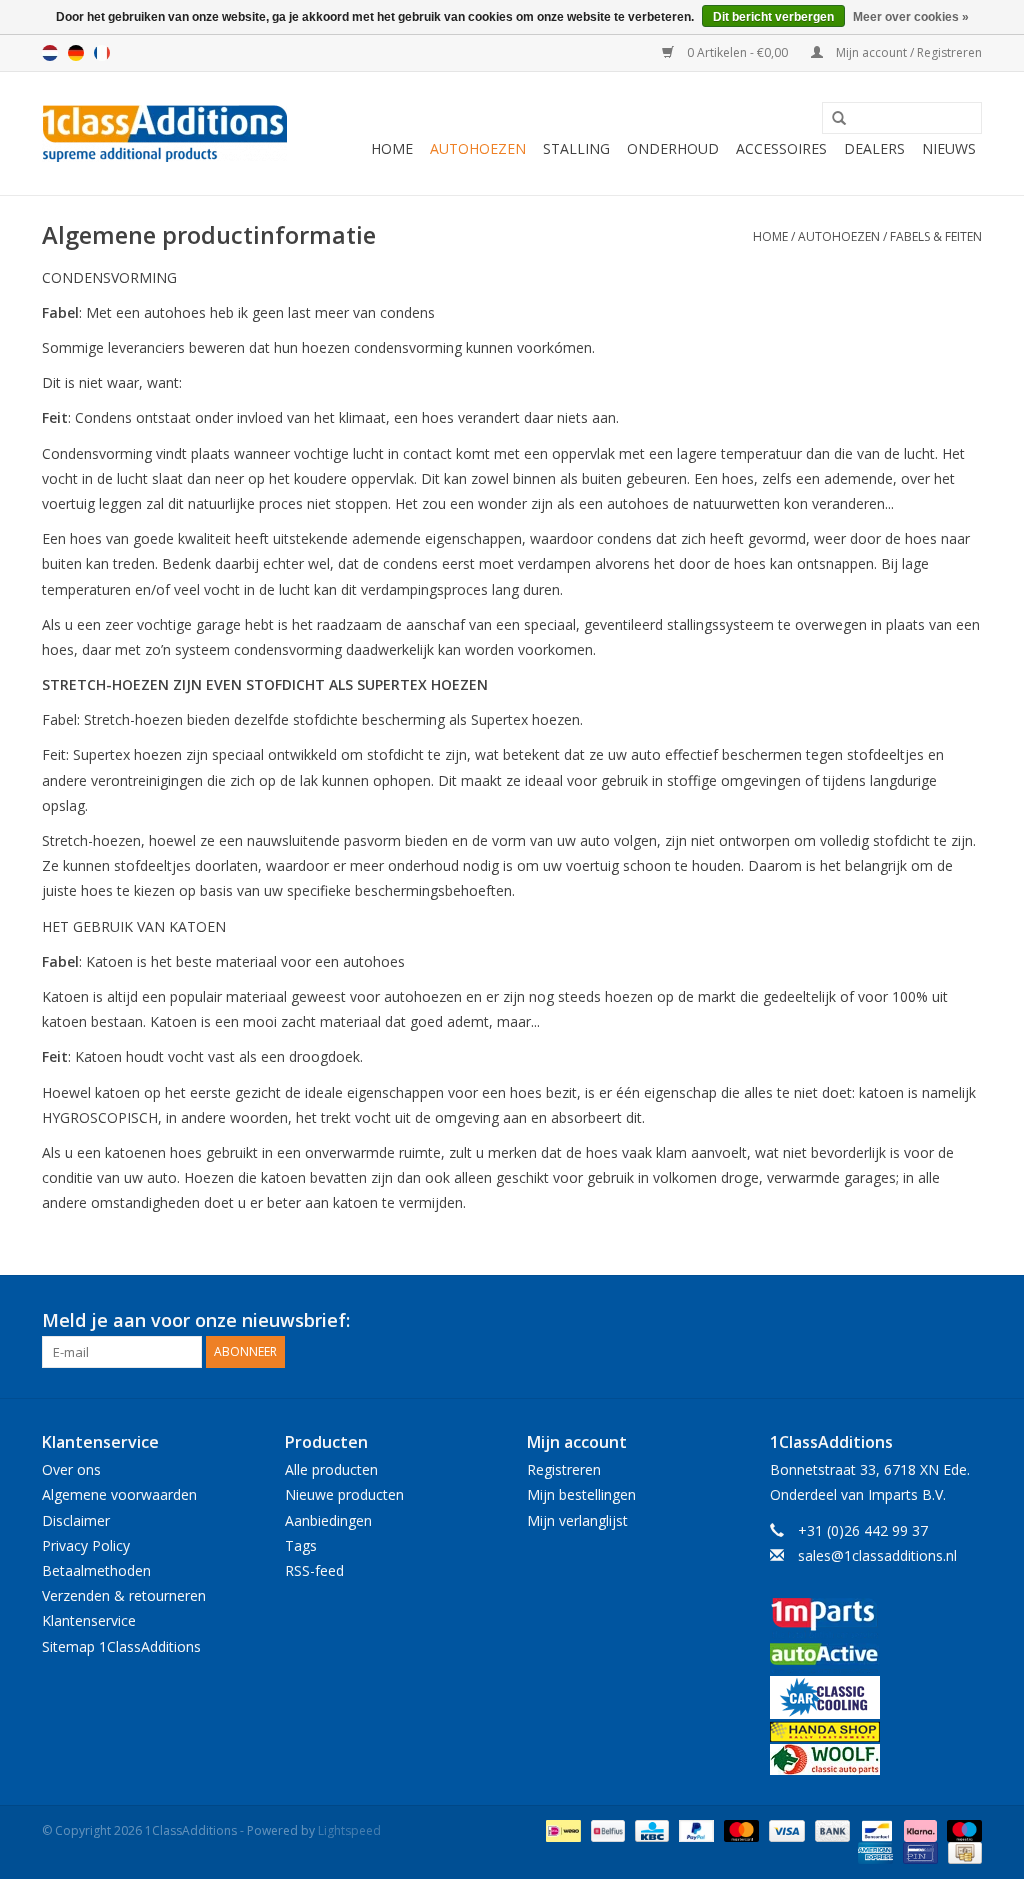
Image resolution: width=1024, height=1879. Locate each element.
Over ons (71, 1469)
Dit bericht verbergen (773, 17)
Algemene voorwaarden (119, 1494)
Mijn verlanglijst (577, 1520)
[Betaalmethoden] (561, 1829)
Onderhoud (673, 148)
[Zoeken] (832, 119)
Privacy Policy (86, 1545)
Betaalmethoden (96, 1570)
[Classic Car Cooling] (876, 1697)
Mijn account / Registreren (907, 52)
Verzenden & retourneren (124, 1595)
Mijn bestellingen (581, 1494)
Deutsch (76, 53)
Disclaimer (76, 1520)
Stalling (576, 148)
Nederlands (50, 53)
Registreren (564, 1469)
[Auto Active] (876, 1659)
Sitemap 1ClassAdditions (121, 1646)
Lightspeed (349, 1830)
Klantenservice (89, 1620)
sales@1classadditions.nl (877, 1555)
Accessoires (781, 148)
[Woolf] (876, 1759)
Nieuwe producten (344, 1494)
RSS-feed (314, 1570)
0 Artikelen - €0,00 (737, 52)
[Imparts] (876, 1620)
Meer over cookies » (911, 17)
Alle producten (331, 1469)
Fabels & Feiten (936, 236)
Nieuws (949, 148)
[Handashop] (876, 1731)
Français (102, 53)
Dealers (874, 148)
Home (392, 148)
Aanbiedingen (328, 1520)
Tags (301, 1545)
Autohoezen (478, 148)
